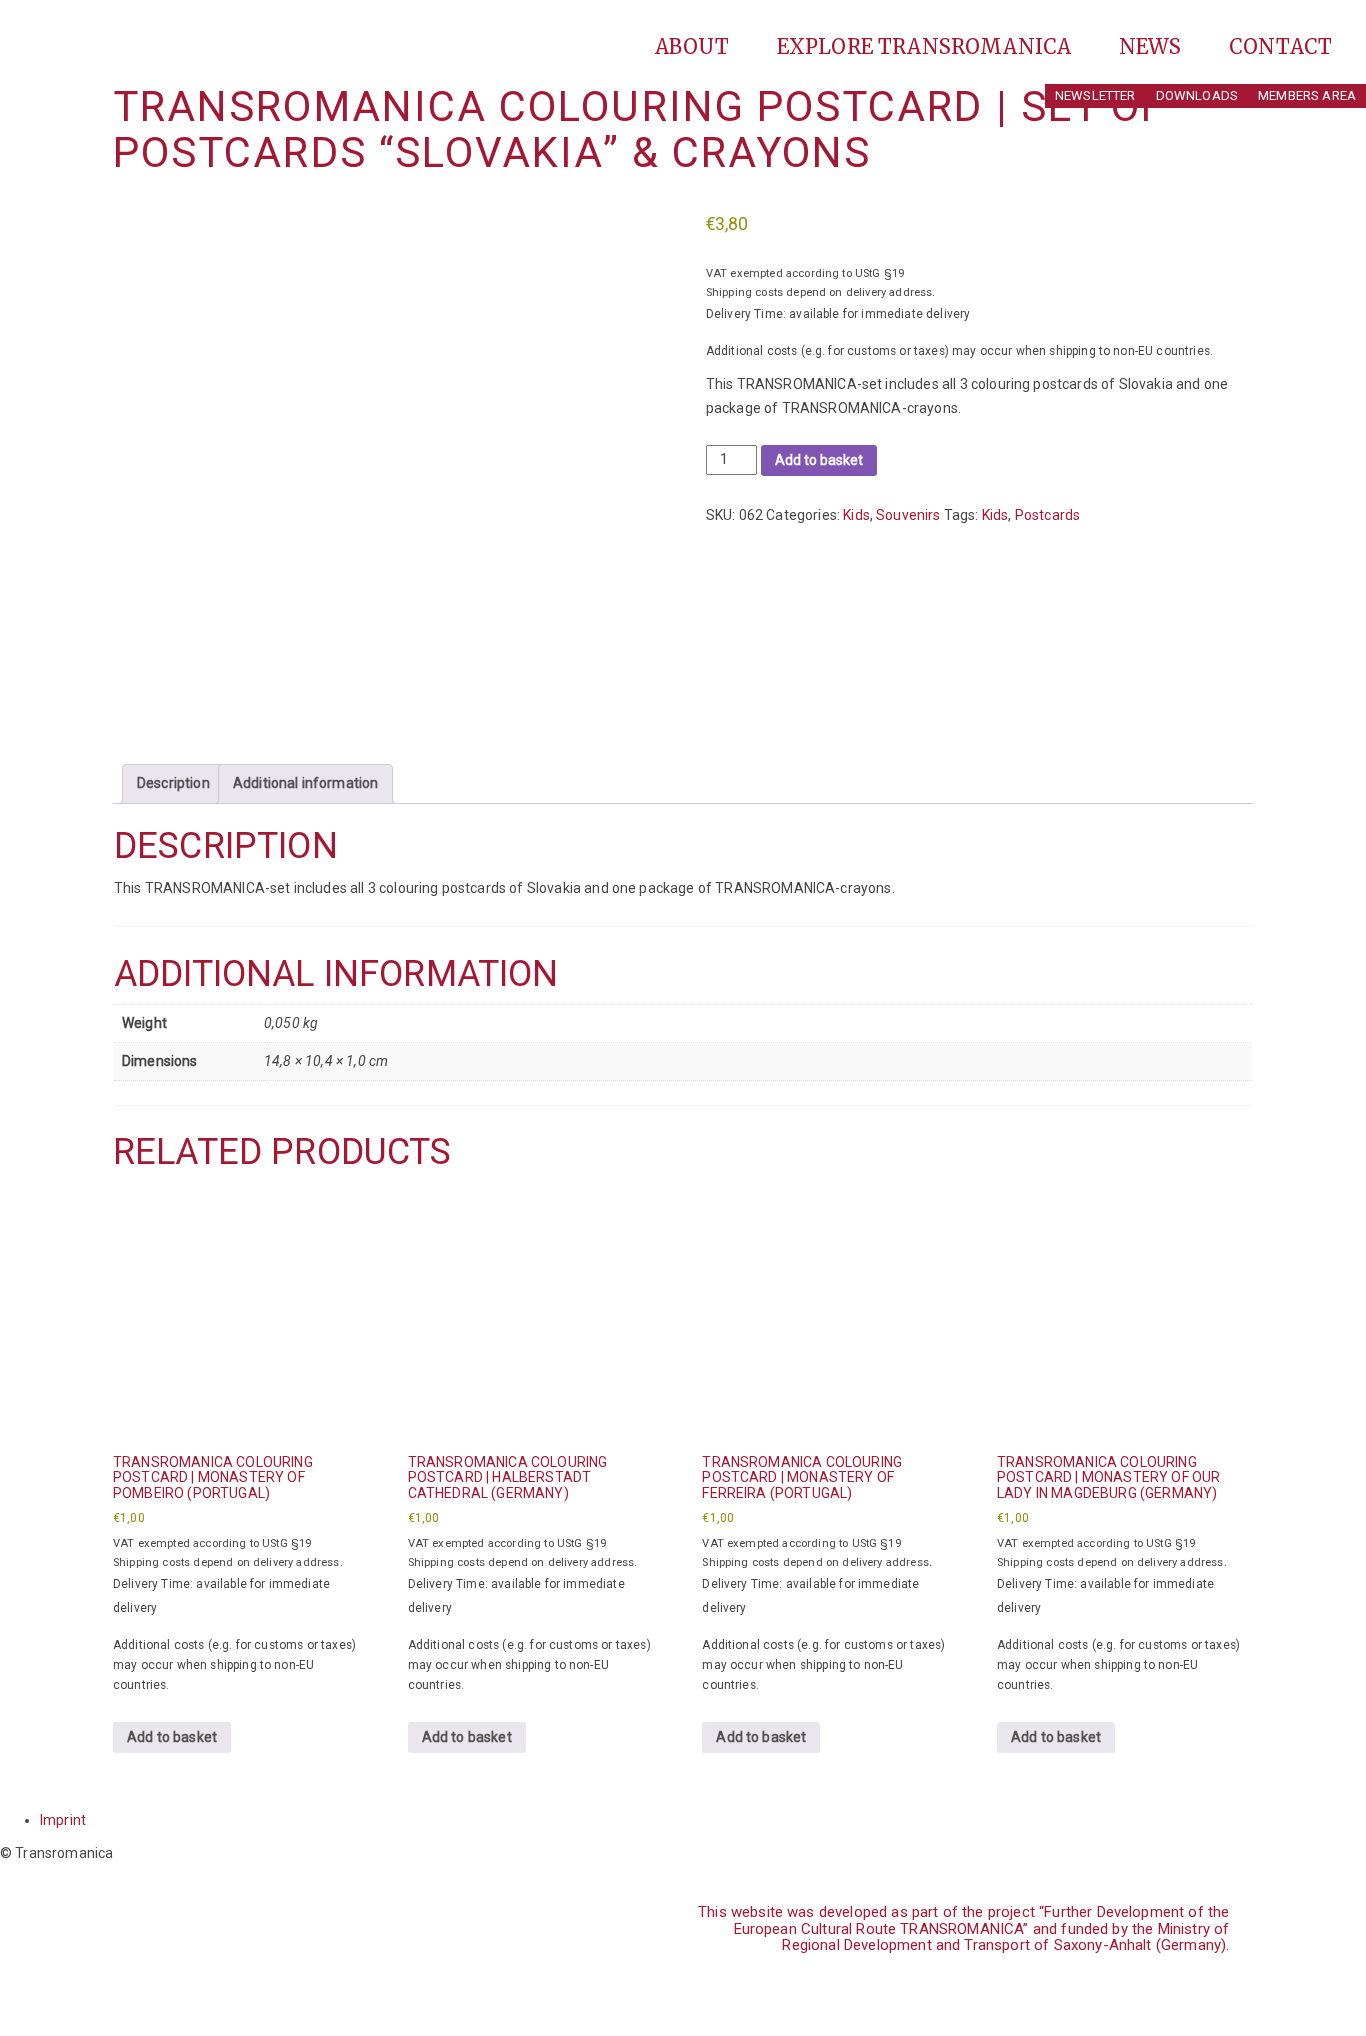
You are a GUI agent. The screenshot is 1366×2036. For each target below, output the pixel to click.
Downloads (1197, 95)
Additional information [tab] (306, 783)
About (695, 46)
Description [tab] (173, 783)
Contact (1280, 46)
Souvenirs (908, 515)
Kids (856, 515)
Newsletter (1095, 95)
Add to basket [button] (172, 1737)
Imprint (63, 1820)
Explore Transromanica (927, 46)
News (1153, 46)
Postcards (1047, 515)
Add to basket (819, 460)
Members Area (1307, 95)
